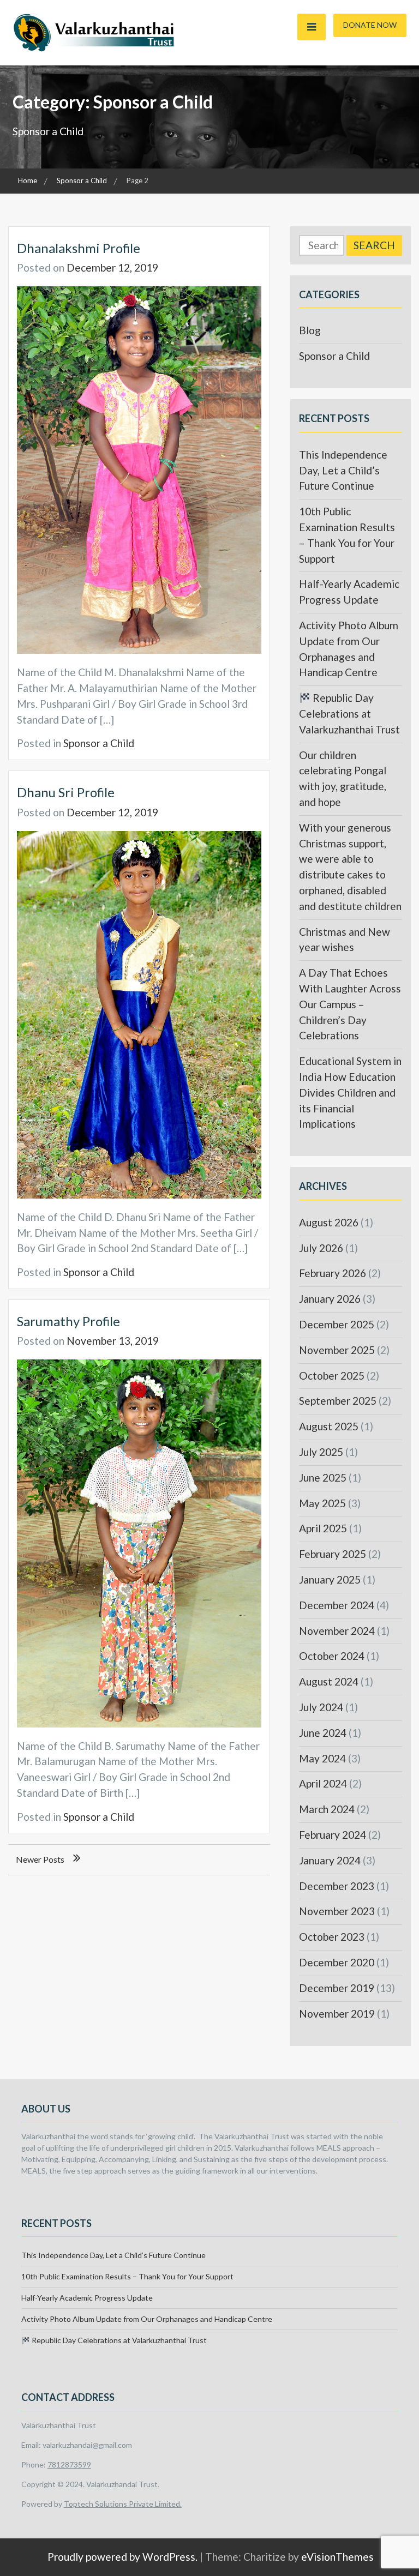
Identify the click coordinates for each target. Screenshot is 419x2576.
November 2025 (337, 1350)
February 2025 (333, 1554)
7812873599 (69, 2464)
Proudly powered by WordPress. (122, 2557)
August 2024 (329, 1681)
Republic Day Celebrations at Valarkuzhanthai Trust (349, 714)
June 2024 (323, 1733)
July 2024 (321, 1707)
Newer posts (40, 1859)
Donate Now (370, 25)
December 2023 (337, 1886)
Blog (310, 330)
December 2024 (337, 1605)
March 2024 (327, 1809)
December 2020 (337, 1962)
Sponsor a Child (99, 743)
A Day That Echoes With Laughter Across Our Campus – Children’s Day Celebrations (350, 1004)
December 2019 (337, 1988)
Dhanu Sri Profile (66, 792)
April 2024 (323, 1783)
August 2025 (329, 1426)
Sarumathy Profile (68, 1321)
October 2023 (332, 1937)
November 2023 (337, 1911)
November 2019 (337, 2014)
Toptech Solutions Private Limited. (123, 2504)
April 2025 (323, 1528)
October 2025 (332, 1376)
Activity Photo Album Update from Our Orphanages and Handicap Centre (147, 2319)
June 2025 (323, 1477)
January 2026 (330, 1299)
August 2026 (329, 1222)
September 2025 (338, 1401)
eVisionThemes (337, 2557)
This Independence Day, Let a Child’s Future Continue (343, 470)
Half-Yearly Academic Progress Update (87, 2298)
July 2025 (321, 1452)
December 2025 (337, 1324)
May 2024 (322, 1758)
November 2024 (337, 1631)
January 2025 (330, 1579)
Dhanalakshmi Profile (79, 248)
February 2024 (333, 1835)
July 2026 (321, 1248)
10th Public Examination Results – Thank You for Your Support (127, 2276)
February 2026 (333, 1273)
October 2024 (332, 1656)
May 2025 (322, 1503)
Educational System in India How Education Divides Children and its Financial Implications (350, 1092)
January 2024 (330, 1860)
